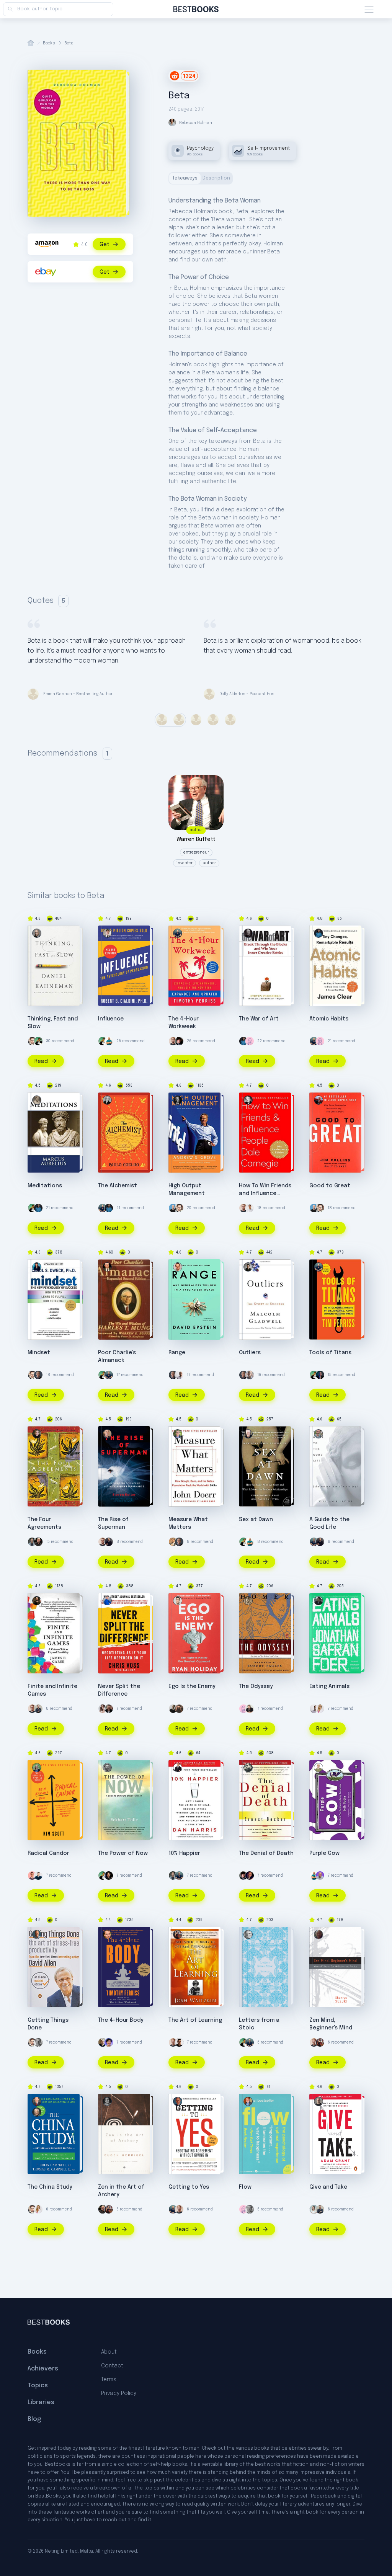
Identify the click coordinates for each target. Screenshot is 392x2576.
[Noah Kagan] (109, 1041)
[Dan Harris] (178, 1768)
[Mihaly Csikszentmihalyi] (248, 2101)
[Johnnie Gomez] (32, 1876)
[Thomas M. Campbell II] (37, 2101)
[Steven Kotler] (107, 1434)
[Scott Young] (38, 2042)
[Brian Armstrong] (173, 1208)
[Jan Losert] (173, 1709)
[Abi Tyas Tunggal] (179, 2042)
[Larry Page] (173, 1542)
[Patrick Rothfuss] (250, 1709)
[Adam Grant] (318, 2101)
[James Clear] (243, 1041)
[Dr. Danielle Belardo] (320, 1709)
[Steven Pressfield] (248, 933)
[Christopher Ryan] (248, 1434)
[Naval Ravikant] (38, 1041)
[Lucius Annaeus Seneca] (248, 1934)
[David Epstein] (178, 1267)
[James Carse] (37, 1601)
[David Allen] (37, 1934)
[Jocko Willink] (320, 1375)
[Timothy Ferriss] (107, 1934)
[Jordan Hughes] (179, 1375)
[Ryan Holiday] (178, 1601)
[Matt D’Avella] (179, 1709)
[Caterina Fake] (109, 2042)
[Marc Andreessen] (109, 1542)
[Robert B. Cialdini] (107, 933)
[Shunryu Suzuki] (318, 1934)
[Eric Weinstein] (179, 1041)
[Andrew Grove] (178, 1100)
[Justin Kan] (109, 1876)
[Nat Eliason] (173, 1041)
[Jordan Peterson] (250, 1876)
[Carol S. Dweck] (37, 1267)
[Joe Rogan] (38, 1542)
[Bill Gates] (38, 1375)
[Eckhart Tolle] (107, 1768)
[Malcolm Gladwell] (248, 1267)
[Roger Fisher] (178, 2101)
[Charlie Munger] (107, 1267)
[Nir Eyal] (250, 1375)
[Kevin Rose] (103, 2042)
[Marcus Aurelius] (37, 1100)
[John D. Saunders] (320, 1876)
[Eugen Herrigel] (107, 2101)
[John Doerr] (178, 1434)
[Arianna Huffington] (314, 2209)
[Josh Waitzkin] (178, 1934)
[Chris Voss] (107, 1601)
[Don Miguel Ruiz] (37, 1434)
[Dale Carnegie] (248, 1100)
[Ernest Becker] (248, 1768)
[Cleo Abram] (103, 1709)
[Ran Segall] (38, 1876)
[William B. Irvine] (318, 1434)
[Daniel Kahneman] (37, 933)
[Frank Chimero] (250, 1041)
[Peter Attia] (32, 1542)
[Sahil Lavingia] (250, 1208)
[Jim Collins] (318, 1100)
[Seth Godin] (318, 1768)
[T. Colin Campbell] (37, 2112)
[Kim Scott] (37, 1768)
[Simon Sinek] (38, 1709)
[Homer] (248, 1601)
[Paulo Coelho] (107, 1100)
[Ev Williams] (32, 1041)
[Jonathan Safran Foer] (318, 1601)
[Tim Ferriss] (178, 933)
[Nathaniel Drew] (109, 1709)
